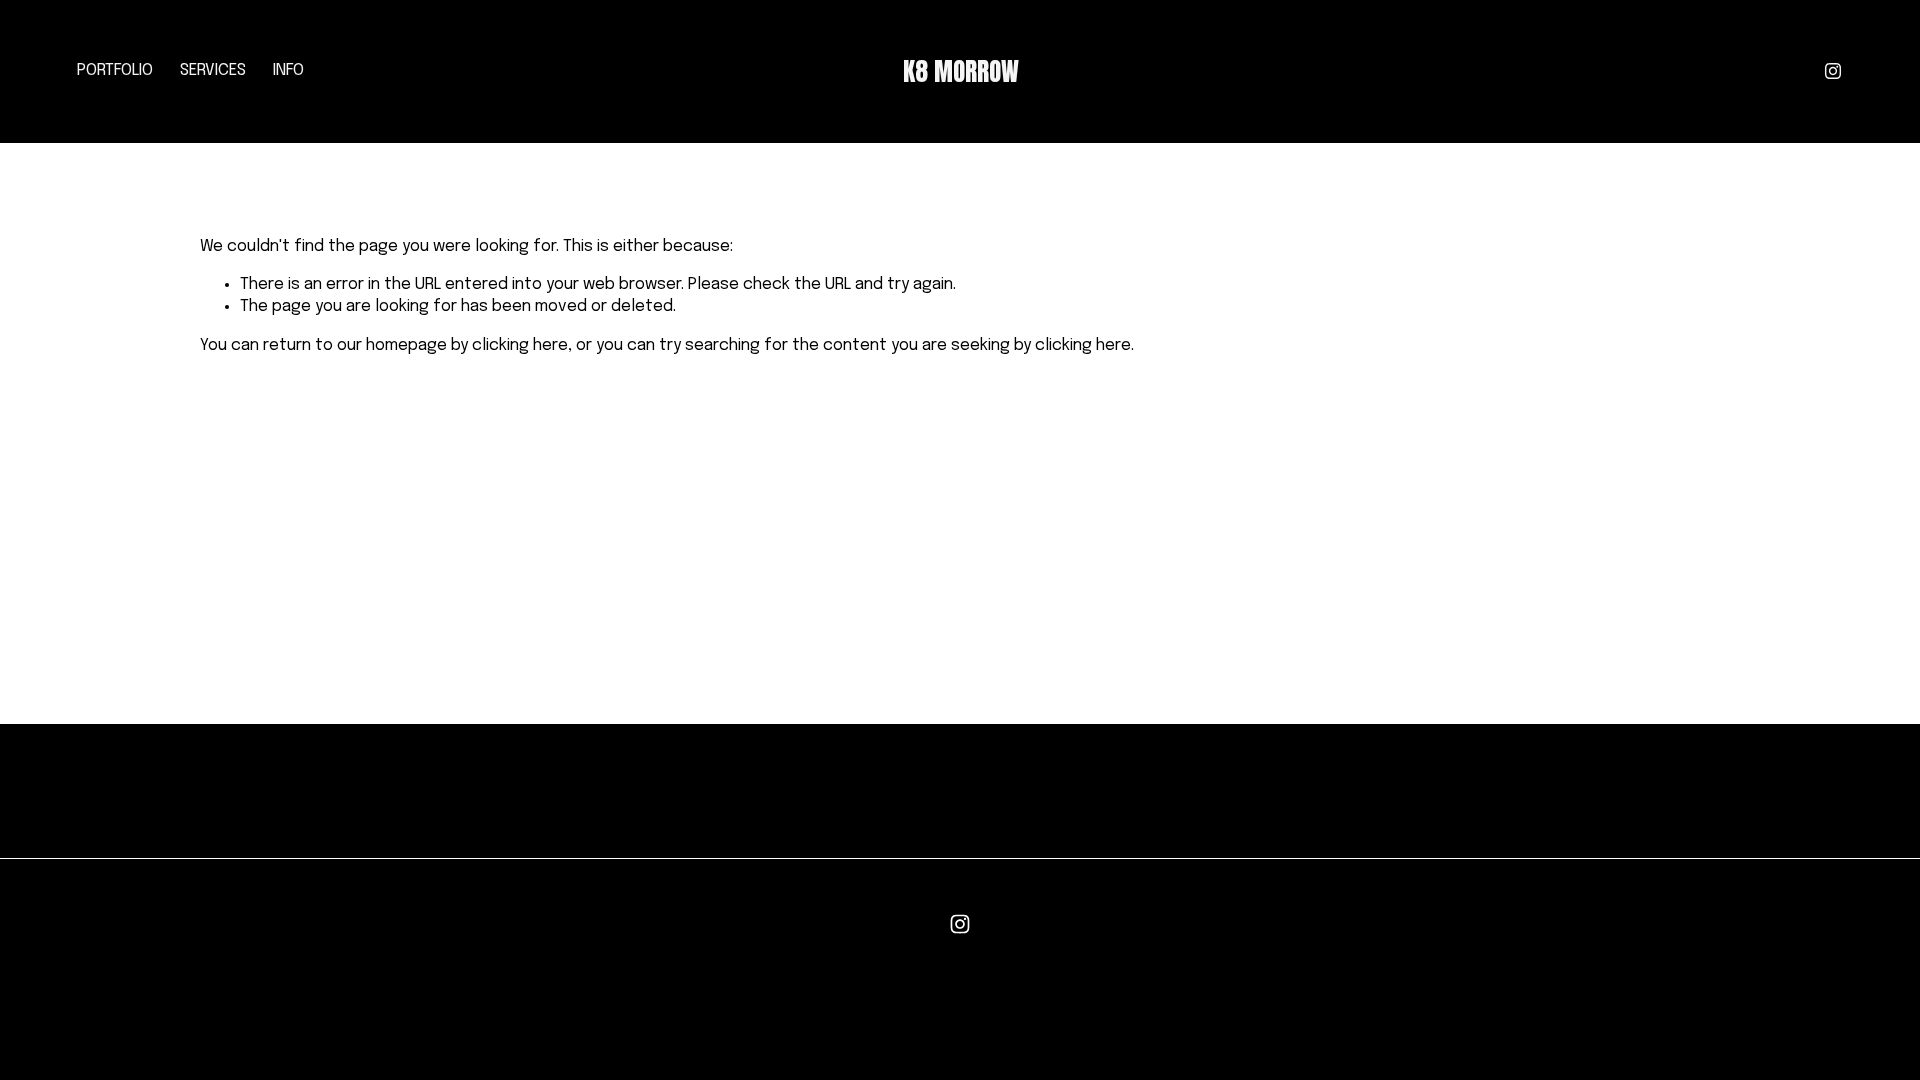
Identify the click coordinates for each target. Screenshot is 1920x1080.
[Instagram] (1833, 71)
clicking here (520, 345)
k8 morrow (961, 71)
